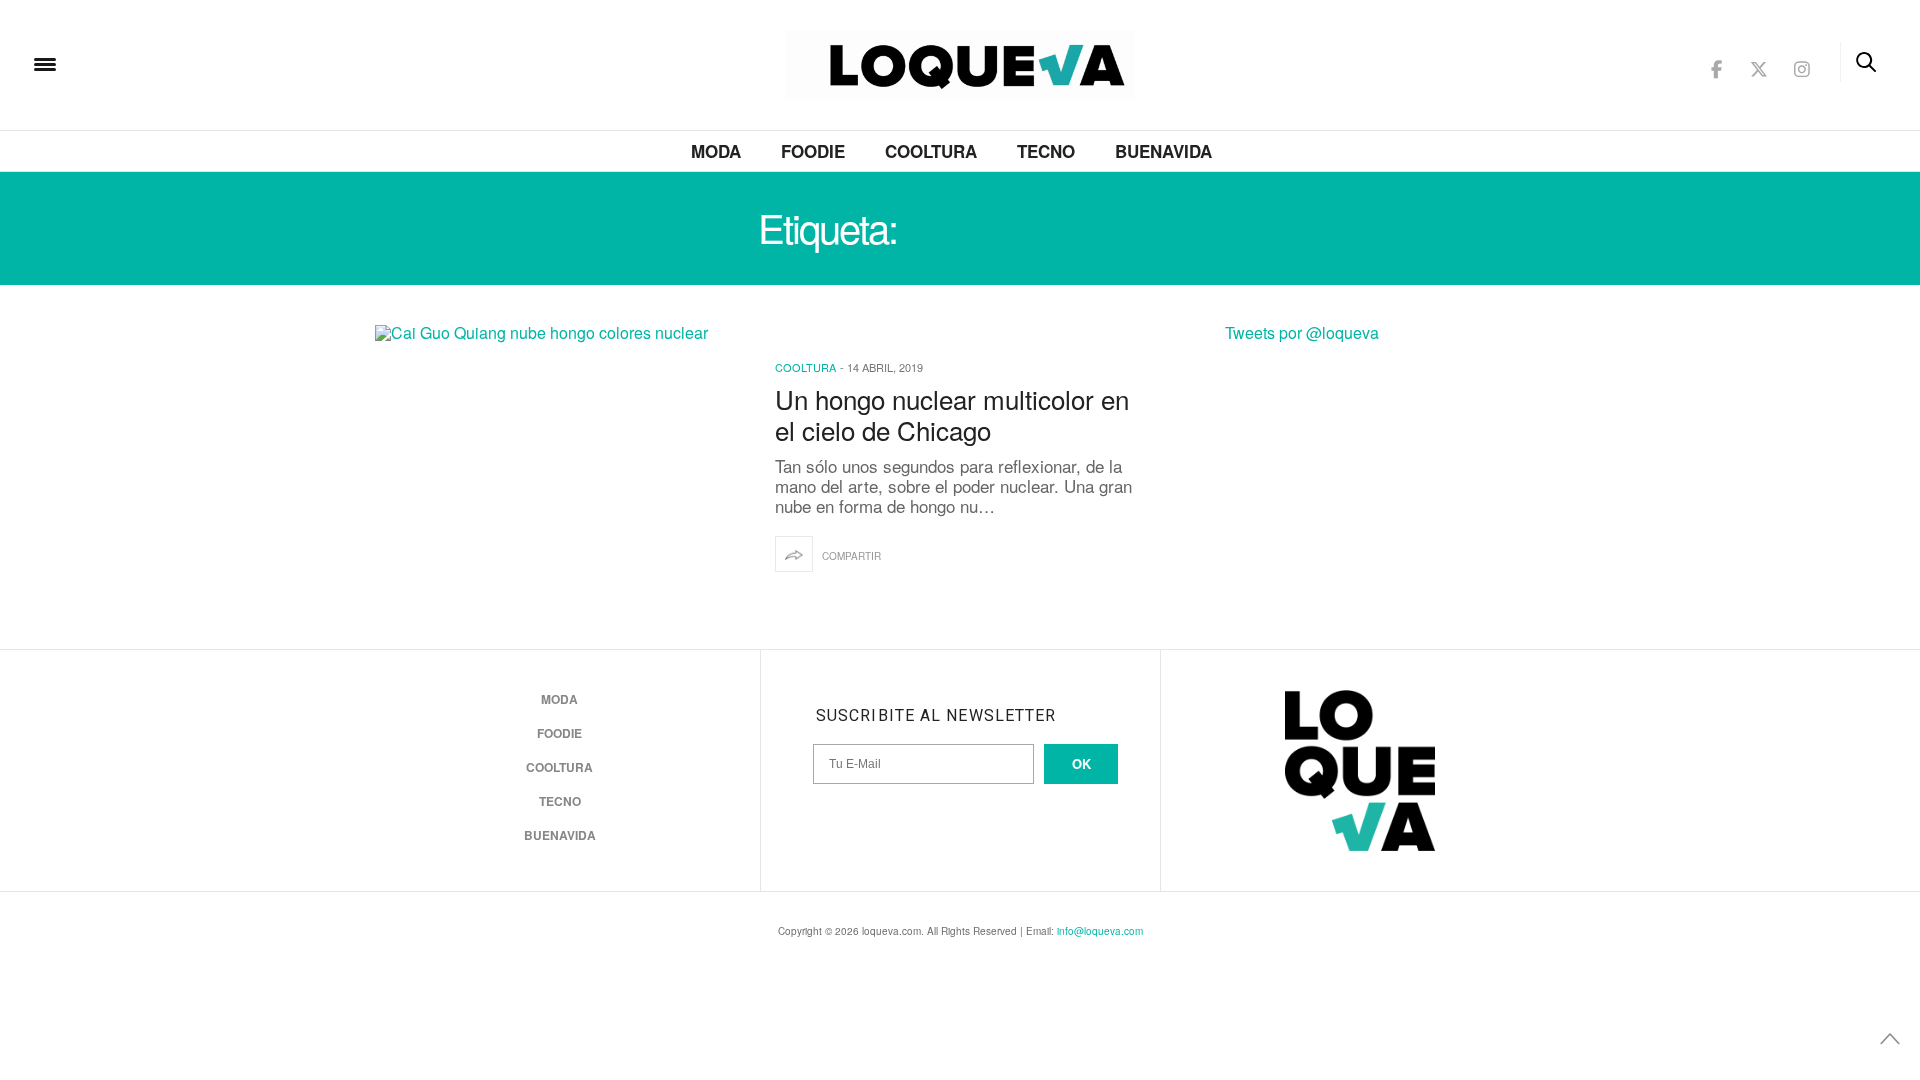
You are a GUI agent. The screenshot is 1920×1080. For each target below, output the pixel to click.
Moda (716, 151)
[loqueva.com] (174, 62)
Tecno (1046, 151)
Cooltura (931, 151)
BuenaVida (1163, 151)
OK (1081, 763)
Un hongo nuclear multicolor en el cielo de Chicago (952, 414)
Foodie (813, 151)
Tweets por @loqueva (1302, 332)
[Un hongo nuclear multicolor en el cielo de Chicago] (560, 467)
